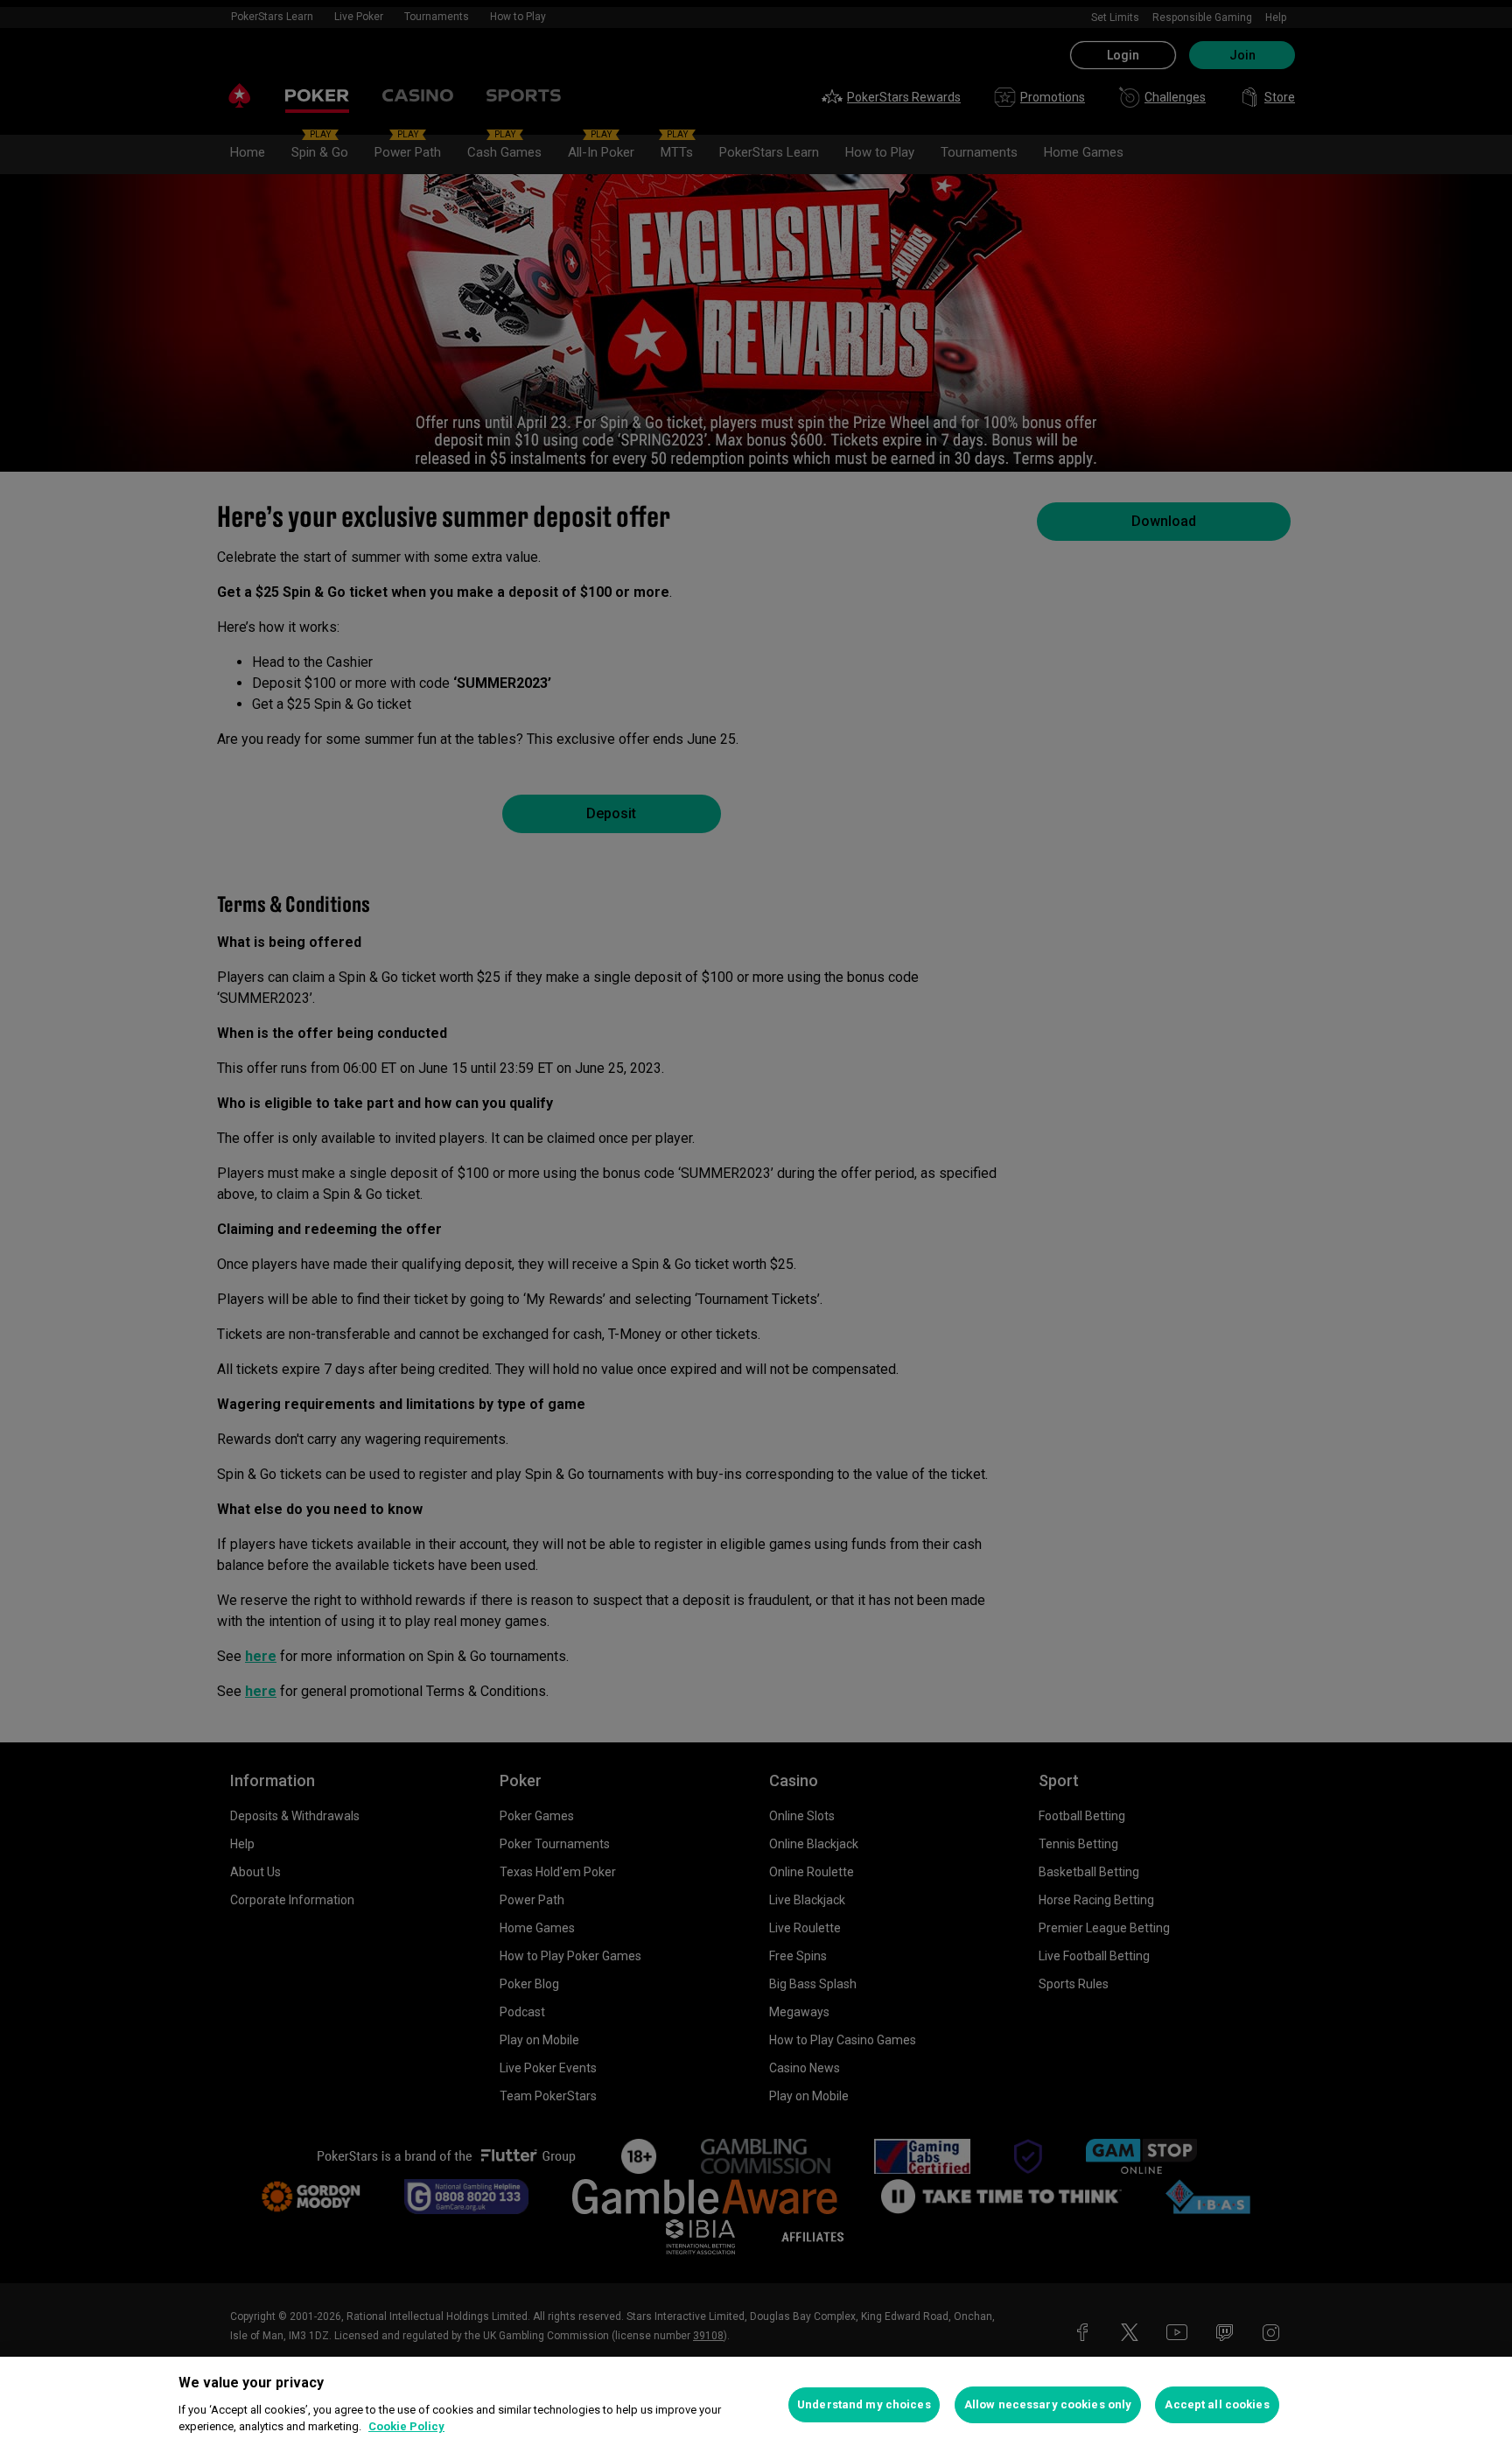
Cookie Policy (406, 2426)
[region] (756, 2405)
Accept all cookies (1217, 2404)
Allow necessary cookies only (1048, 2404)
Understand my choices (864, 2404)
